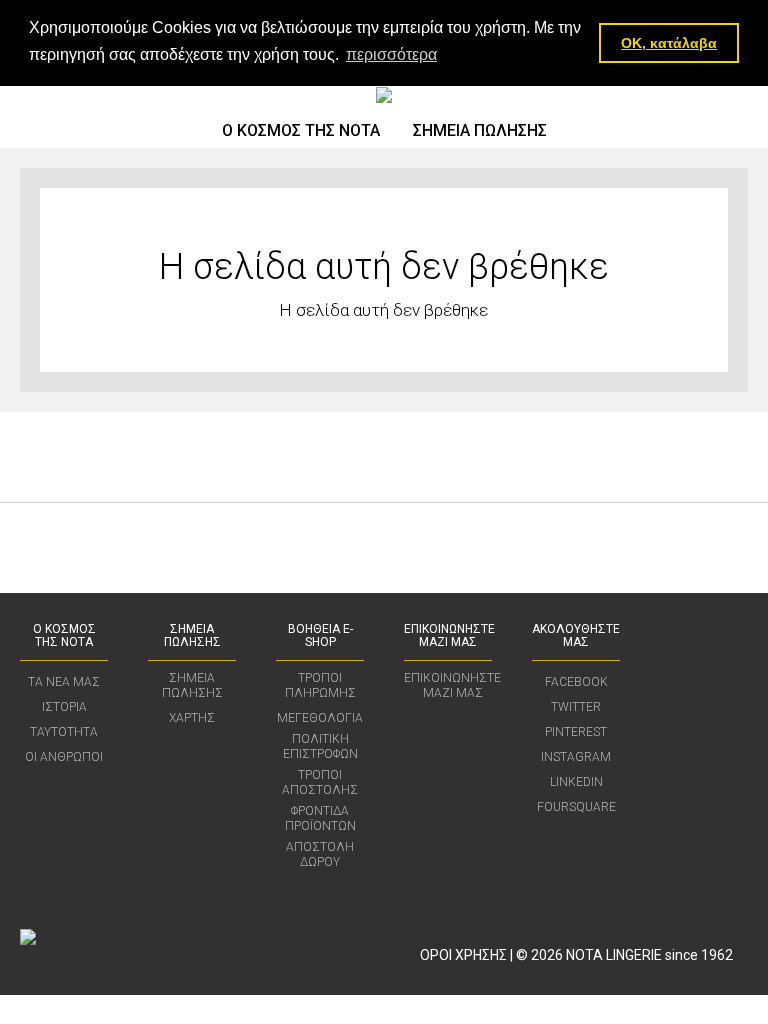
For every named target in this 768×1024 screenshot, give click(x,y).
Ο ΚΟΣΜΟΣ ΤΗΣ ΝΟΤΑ (301, 130)
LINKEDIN (576, 782)
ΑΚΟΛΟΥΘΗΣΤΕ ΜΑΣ (576, 635)
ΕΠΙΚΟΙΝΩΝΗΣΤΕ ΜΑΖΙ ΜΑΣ (449, 635)
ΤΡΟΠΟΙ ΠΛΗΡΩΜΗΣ (320, 685)
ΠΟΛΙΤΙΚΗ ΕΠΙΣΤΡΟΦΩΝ (320, 746)
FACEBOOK (576, 682)
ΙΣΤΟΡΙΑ (64, 707)
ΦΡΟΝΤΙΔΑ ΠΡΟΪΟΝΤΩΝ (320, 818)
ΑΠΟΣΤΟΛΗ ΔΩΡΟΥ (320, 854)
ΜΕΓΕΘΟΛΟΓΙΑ (320, 718)
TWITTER (576, 707)
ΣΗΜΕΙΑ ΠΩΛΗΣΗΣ (480, 130)
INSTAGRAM (576, 757)
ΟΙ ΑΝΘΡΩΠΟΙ (64, 757)
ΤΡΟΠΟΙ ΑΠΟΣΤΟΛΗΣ (320, 782)
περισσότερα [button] (391, 54)
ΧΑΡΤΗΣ (192, 718)
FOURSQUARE (576, 807)
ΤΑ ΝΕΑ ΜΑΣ (64, 682)
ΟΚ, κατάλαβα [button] (669, 43)
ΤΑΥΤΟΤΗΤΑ (64, 732)
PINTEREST (576, 732)
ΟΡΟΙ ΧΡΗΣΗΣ (463, 955)
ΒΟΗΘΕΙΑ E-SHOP (320, 635)
